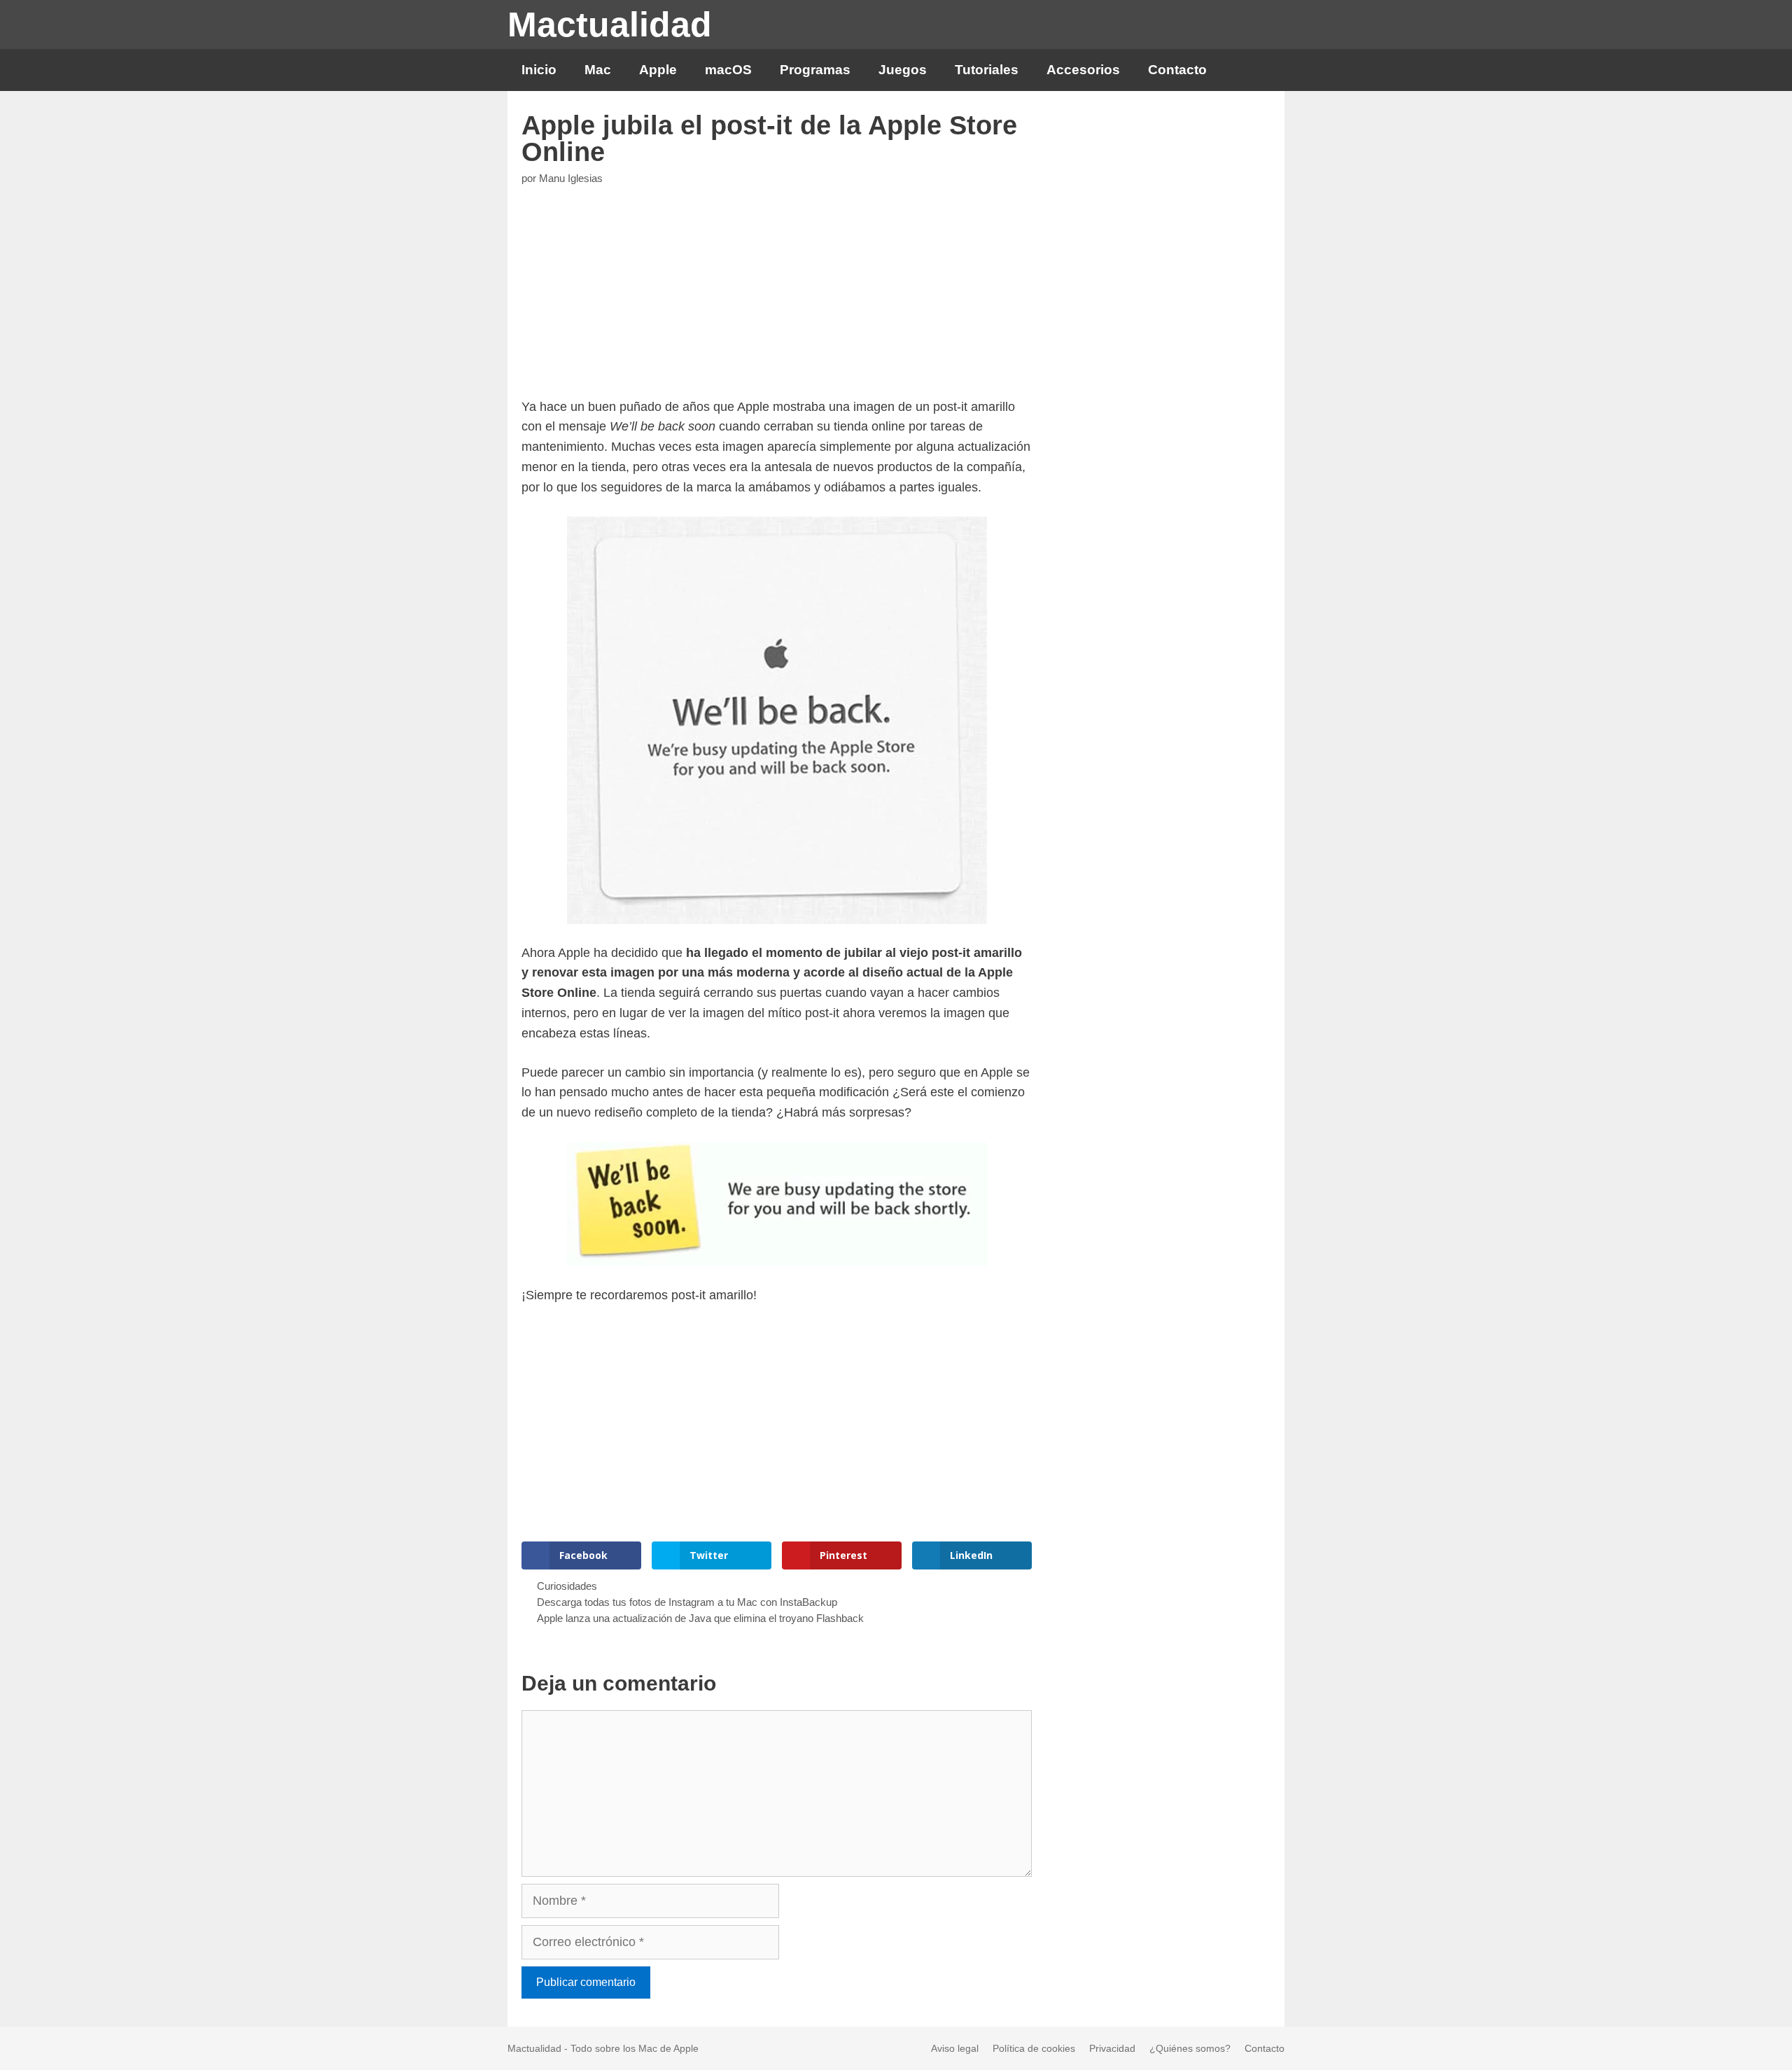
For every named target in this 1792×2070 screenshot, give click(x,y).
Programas (815, 70)
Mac (598, 70)
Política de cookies (1034, 2048)
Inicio (539, 70)
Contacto (1177, 70)
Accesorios (1083, 70)
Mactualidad (610, 25)
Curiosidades (567, 1586)
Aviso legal (955, 2048)
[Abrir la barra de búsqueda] (1262, 70)
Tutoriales (987, 70)
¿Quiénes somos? (1190, 2048)
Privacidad (1112, 2048)
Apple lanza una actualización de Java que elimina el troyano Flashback (700, 1618)
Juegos (903, 70)
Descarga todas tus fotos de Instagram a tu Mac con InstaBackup (687, 1602)
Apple (658, 70)
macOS (728, 70)
